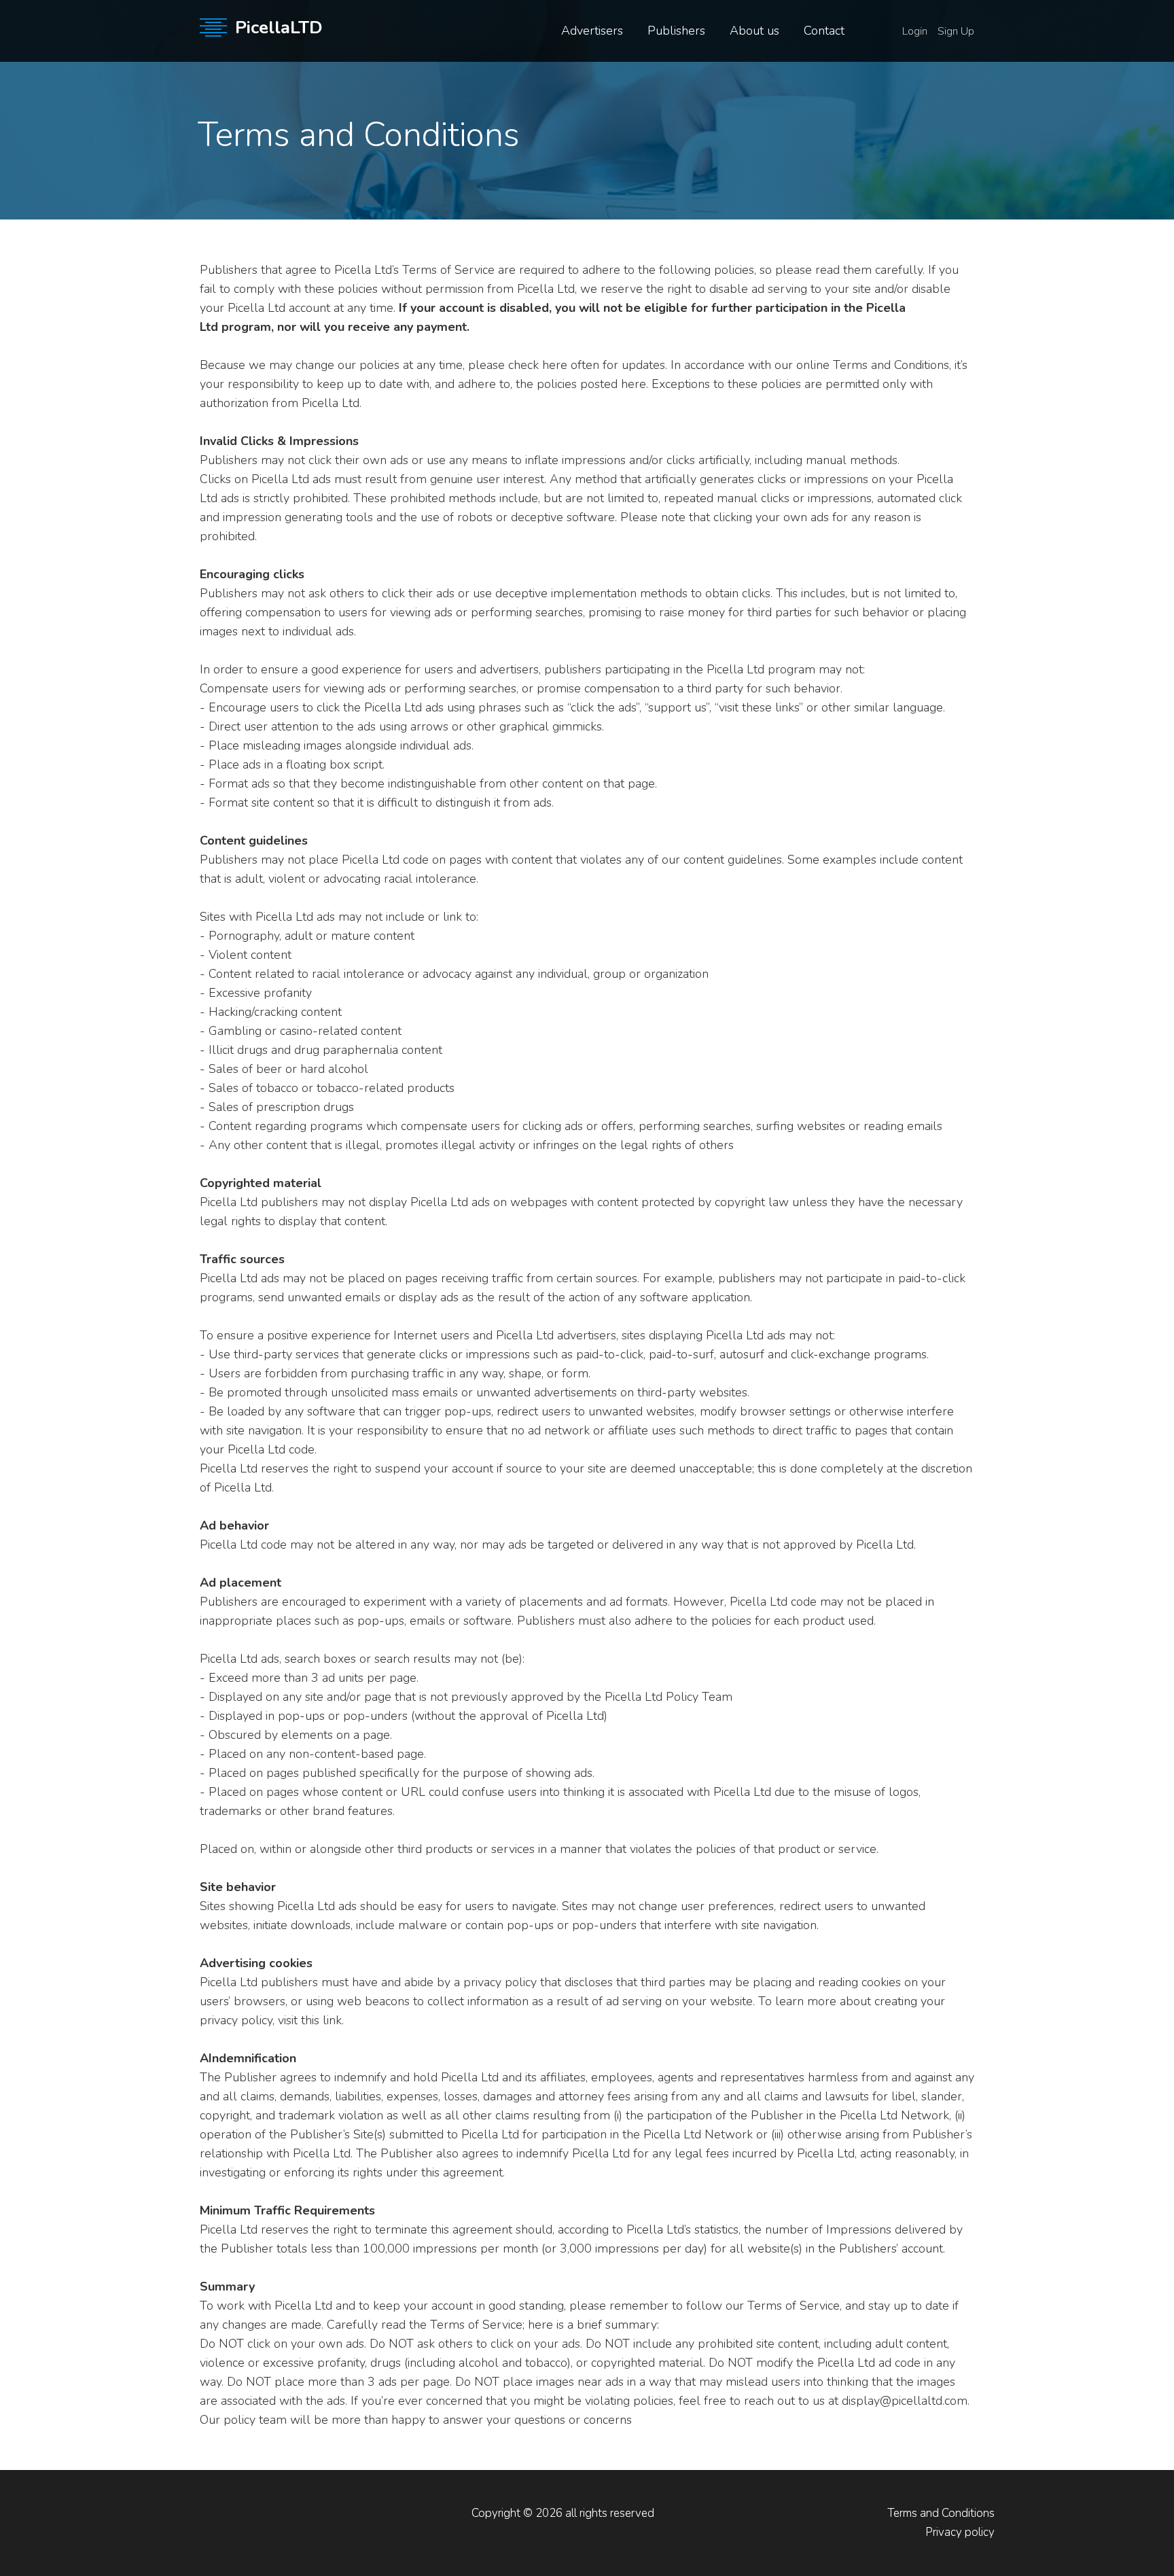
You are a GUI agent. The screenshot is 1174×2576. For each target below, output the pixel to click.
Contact (824, 31)
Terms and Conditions (941, 2513)
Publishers (676, 31)
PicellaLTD (279, 28)
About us (754, 31)
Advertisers (592, 31)
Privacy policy (960, 2532)
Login (915, 31)
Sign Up (956, 31)
